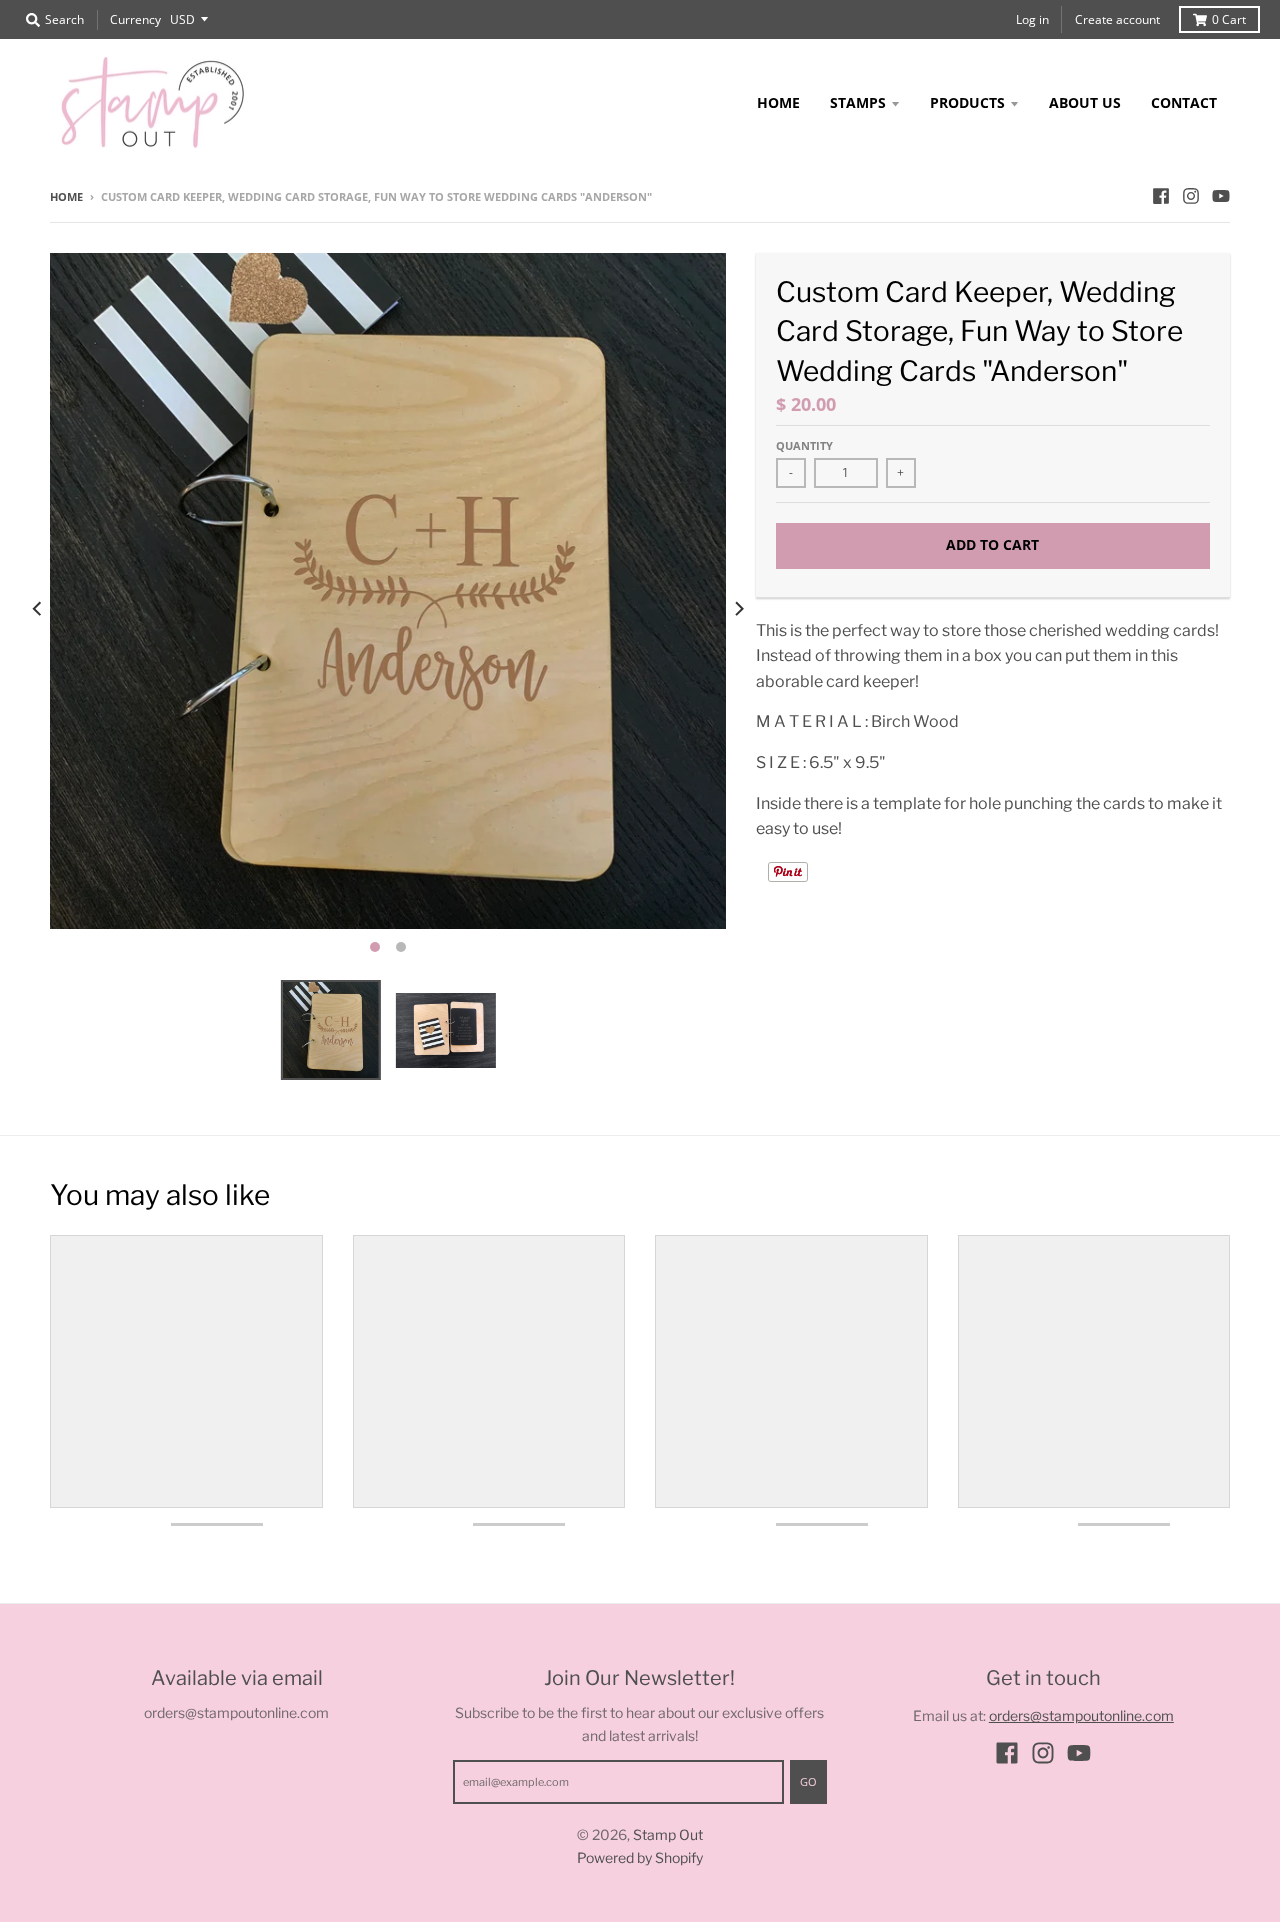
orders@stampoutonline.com (1081, 1715)
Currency (135, 19)
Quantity (804, 445)
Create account (1117, 19)
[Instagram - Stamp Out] (1191, 196)
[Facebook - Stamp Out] (1161, 196)
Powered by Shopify (640, 1857)
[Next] (738, 609)
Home (66, 196)
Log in (1032, 19)
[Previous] (38, 609)
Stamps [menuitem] (858, 102)
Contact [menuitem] (1184, 102)
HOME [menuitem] (778, 102)
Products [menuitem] (967, 102)
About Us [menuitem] (1085, 102)
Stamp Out (668, 1834)
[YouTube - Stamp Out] (1221, 196)
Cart (1229, 19)
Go (808, 1781)
